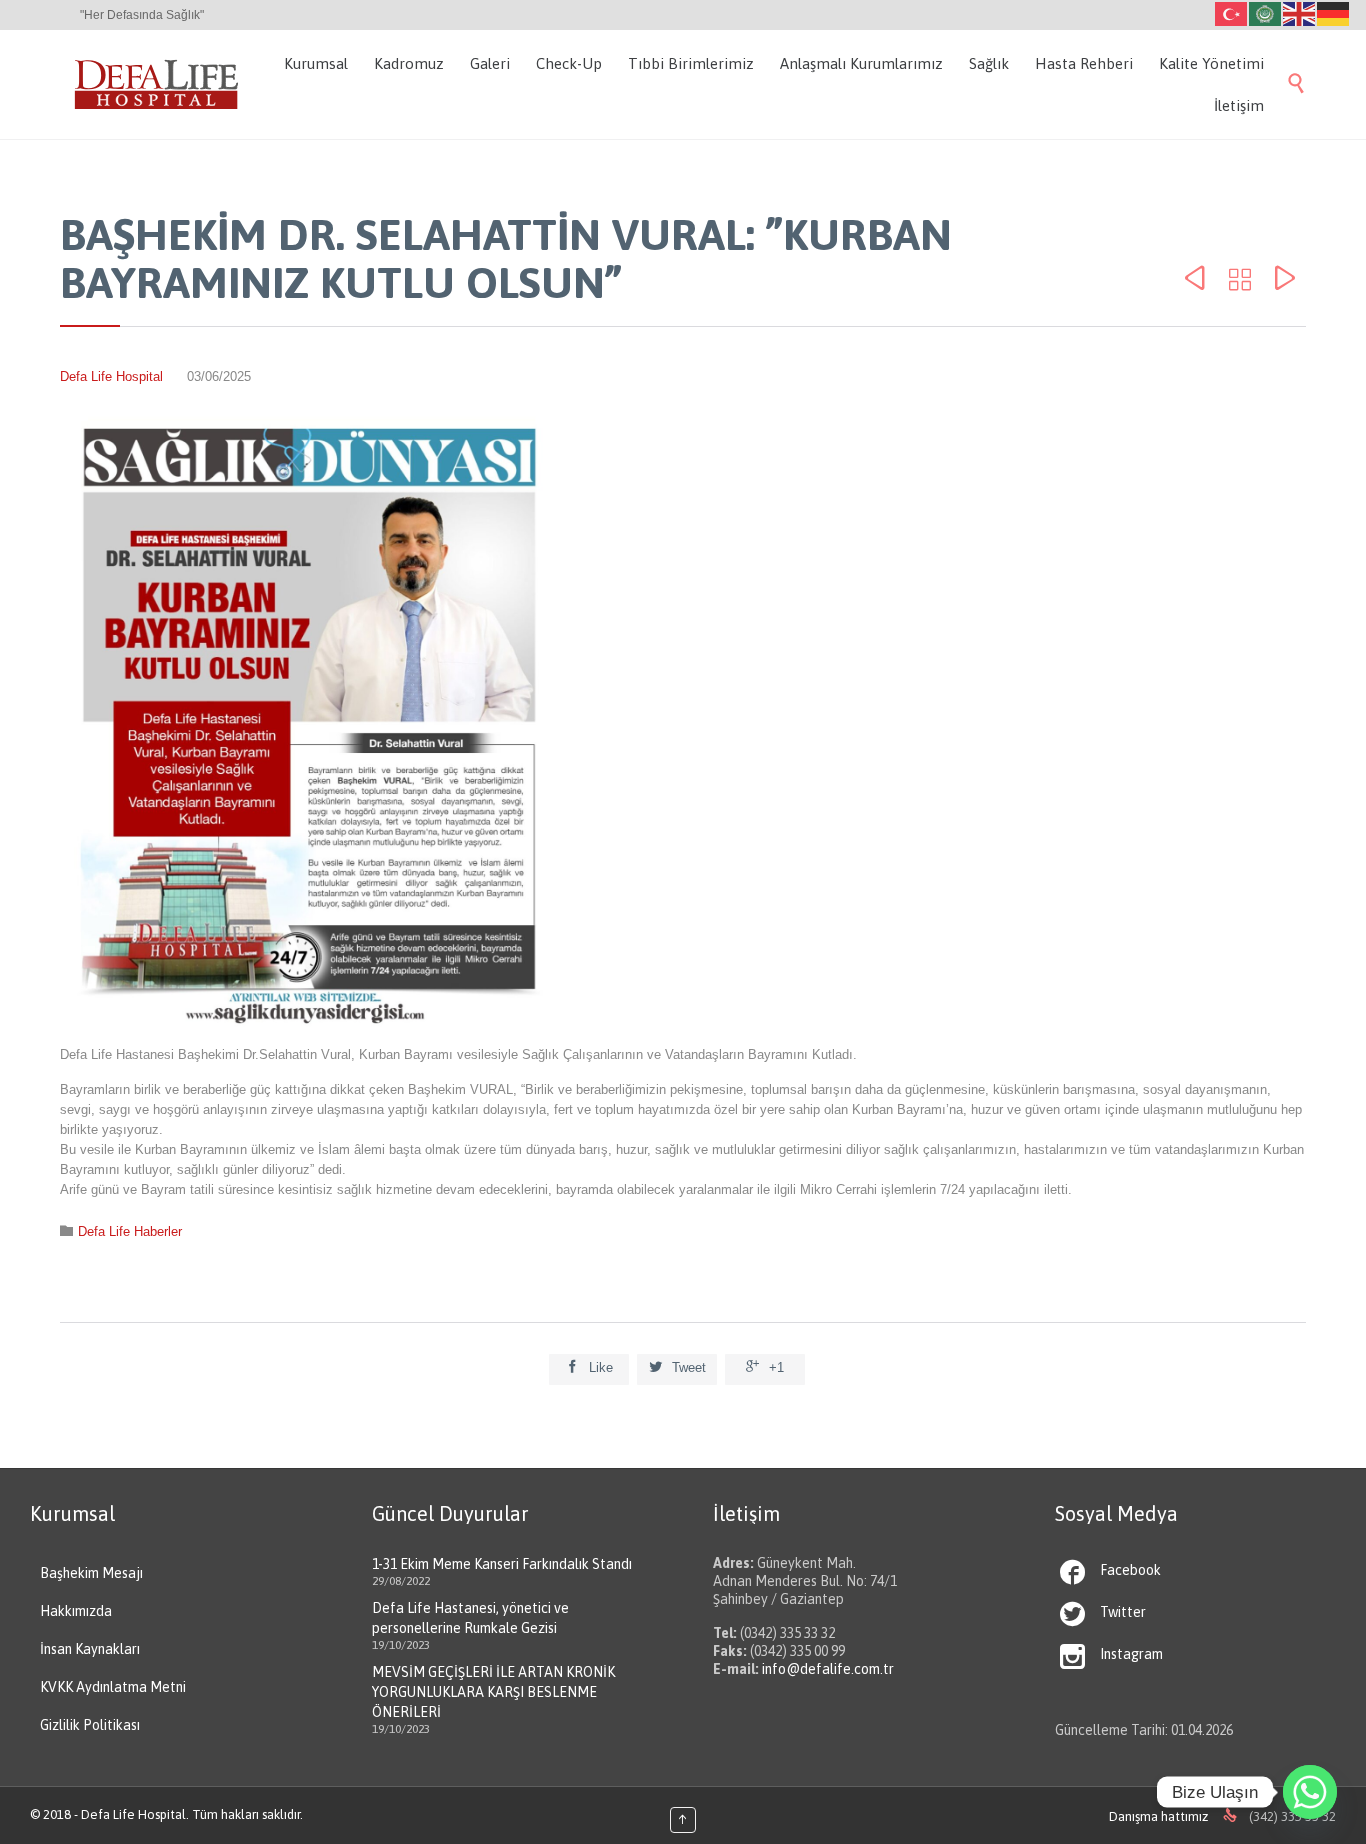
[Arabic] (1266, 12)
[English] (1300, 12)
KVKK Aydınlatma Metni (113, 1687)
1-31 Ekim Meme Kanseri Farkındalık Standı (502, 1564)
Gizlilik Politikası (90, 1725)
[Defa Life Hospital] (156, 84)
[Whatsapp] (1310, 1792)
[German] (1334, 12)
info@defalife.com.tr (828, 1669)
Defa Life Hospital (111, 376)
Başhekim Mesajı (91, 1573)
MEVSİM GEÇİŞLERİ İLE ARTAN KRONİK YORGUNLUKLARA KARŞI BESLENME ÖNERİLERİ (493, 1692)
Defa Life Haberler (130, 1231)
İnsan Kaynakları (90, 1649)
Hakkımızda (76, 1611)
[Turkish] (1232, 12)
